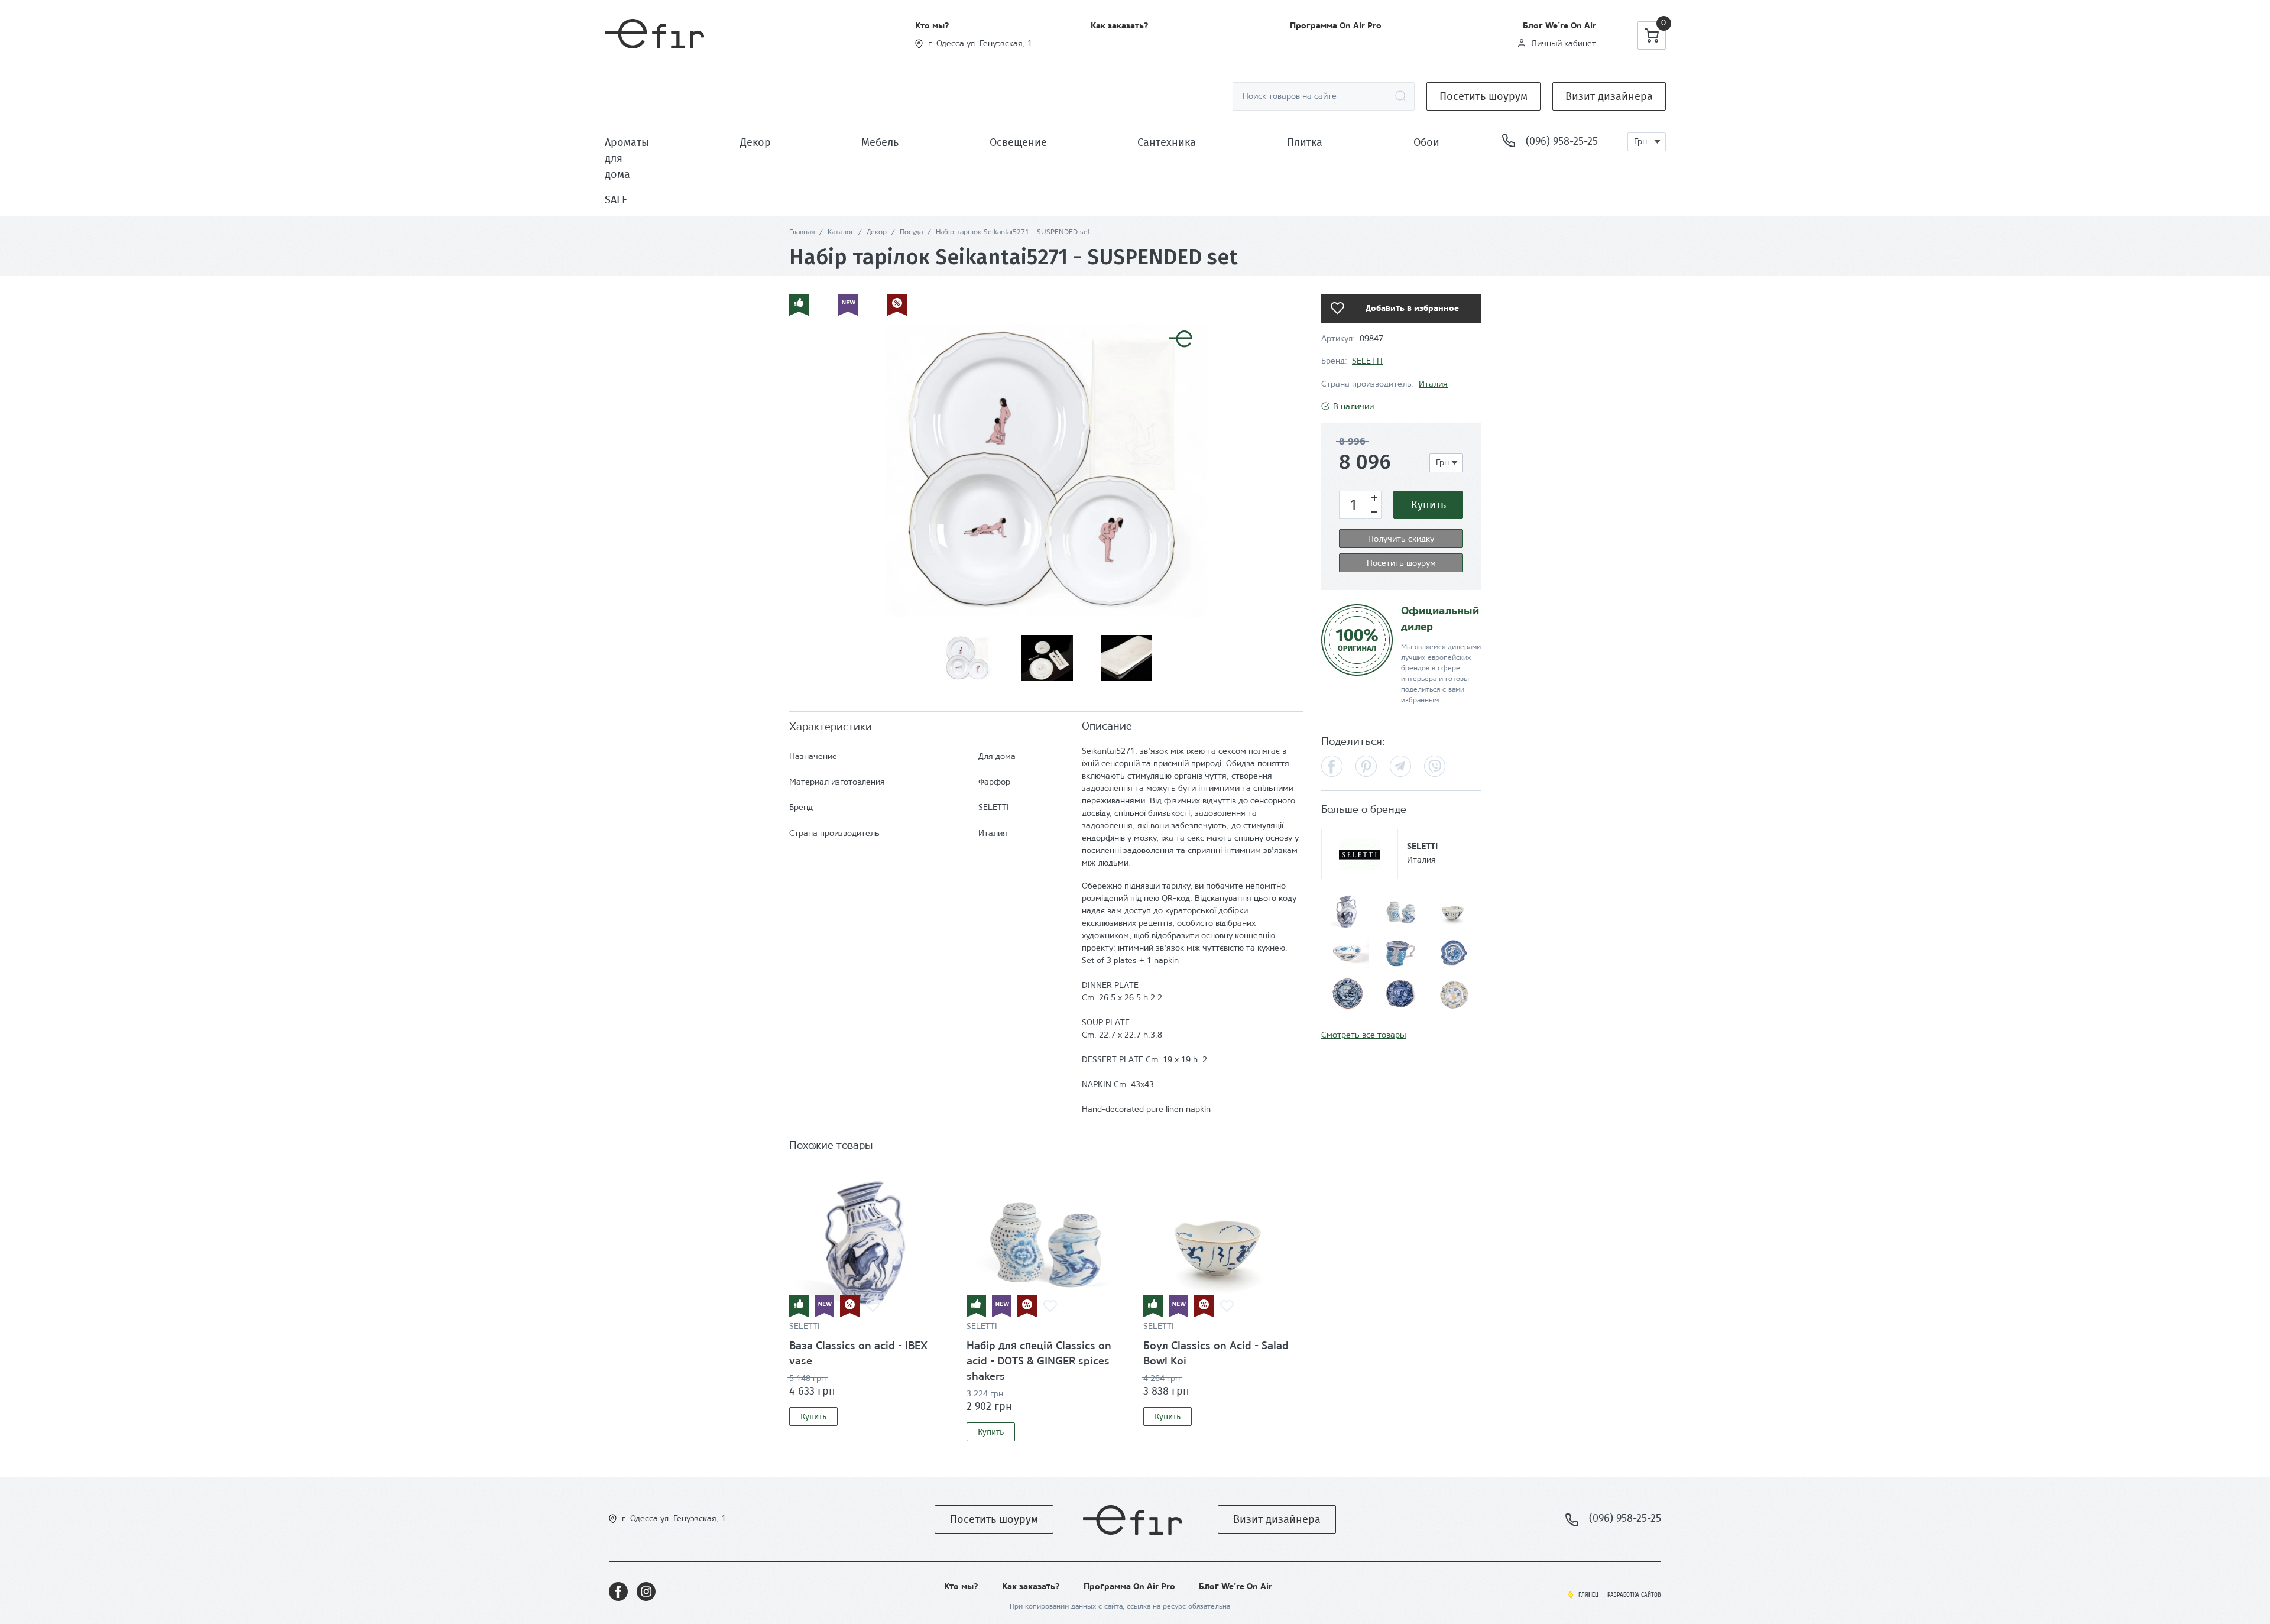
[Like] (873, 1307)
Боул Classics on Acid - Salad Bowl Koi (1216, 1354)
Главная (802, 232)
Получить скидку (1401, 539)
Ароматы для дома (627, 158)
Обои (1426, 142)
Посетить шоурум (1483, 96)
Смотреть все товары (1363, 1035)
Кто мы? (932, 26)
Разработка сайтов (1634, 1595)
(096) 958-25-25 (1562, 141)
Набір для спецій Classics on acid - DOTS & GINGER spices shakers (1039, 1362)
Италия (1433, 385)
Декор (755, 142)
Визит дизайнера (1609, 96)
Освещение (1018, 142)
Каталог (841, 232)
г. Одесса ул (951, 44)
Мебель (880, 142)
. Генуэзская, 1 (1003, 44)
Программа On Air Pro (1336, 26)
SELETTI (805, 1327)
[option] (1046, 469)
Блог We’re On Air (1559, 26)
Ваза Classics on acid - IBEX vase (858, 1354)
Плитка (1305, 142)
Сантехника (1167, 142)
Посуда (911, 232)
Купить (813, 1417)
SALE (616, 200)
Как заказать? (1120, 26)
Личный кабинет (1564, 44)
